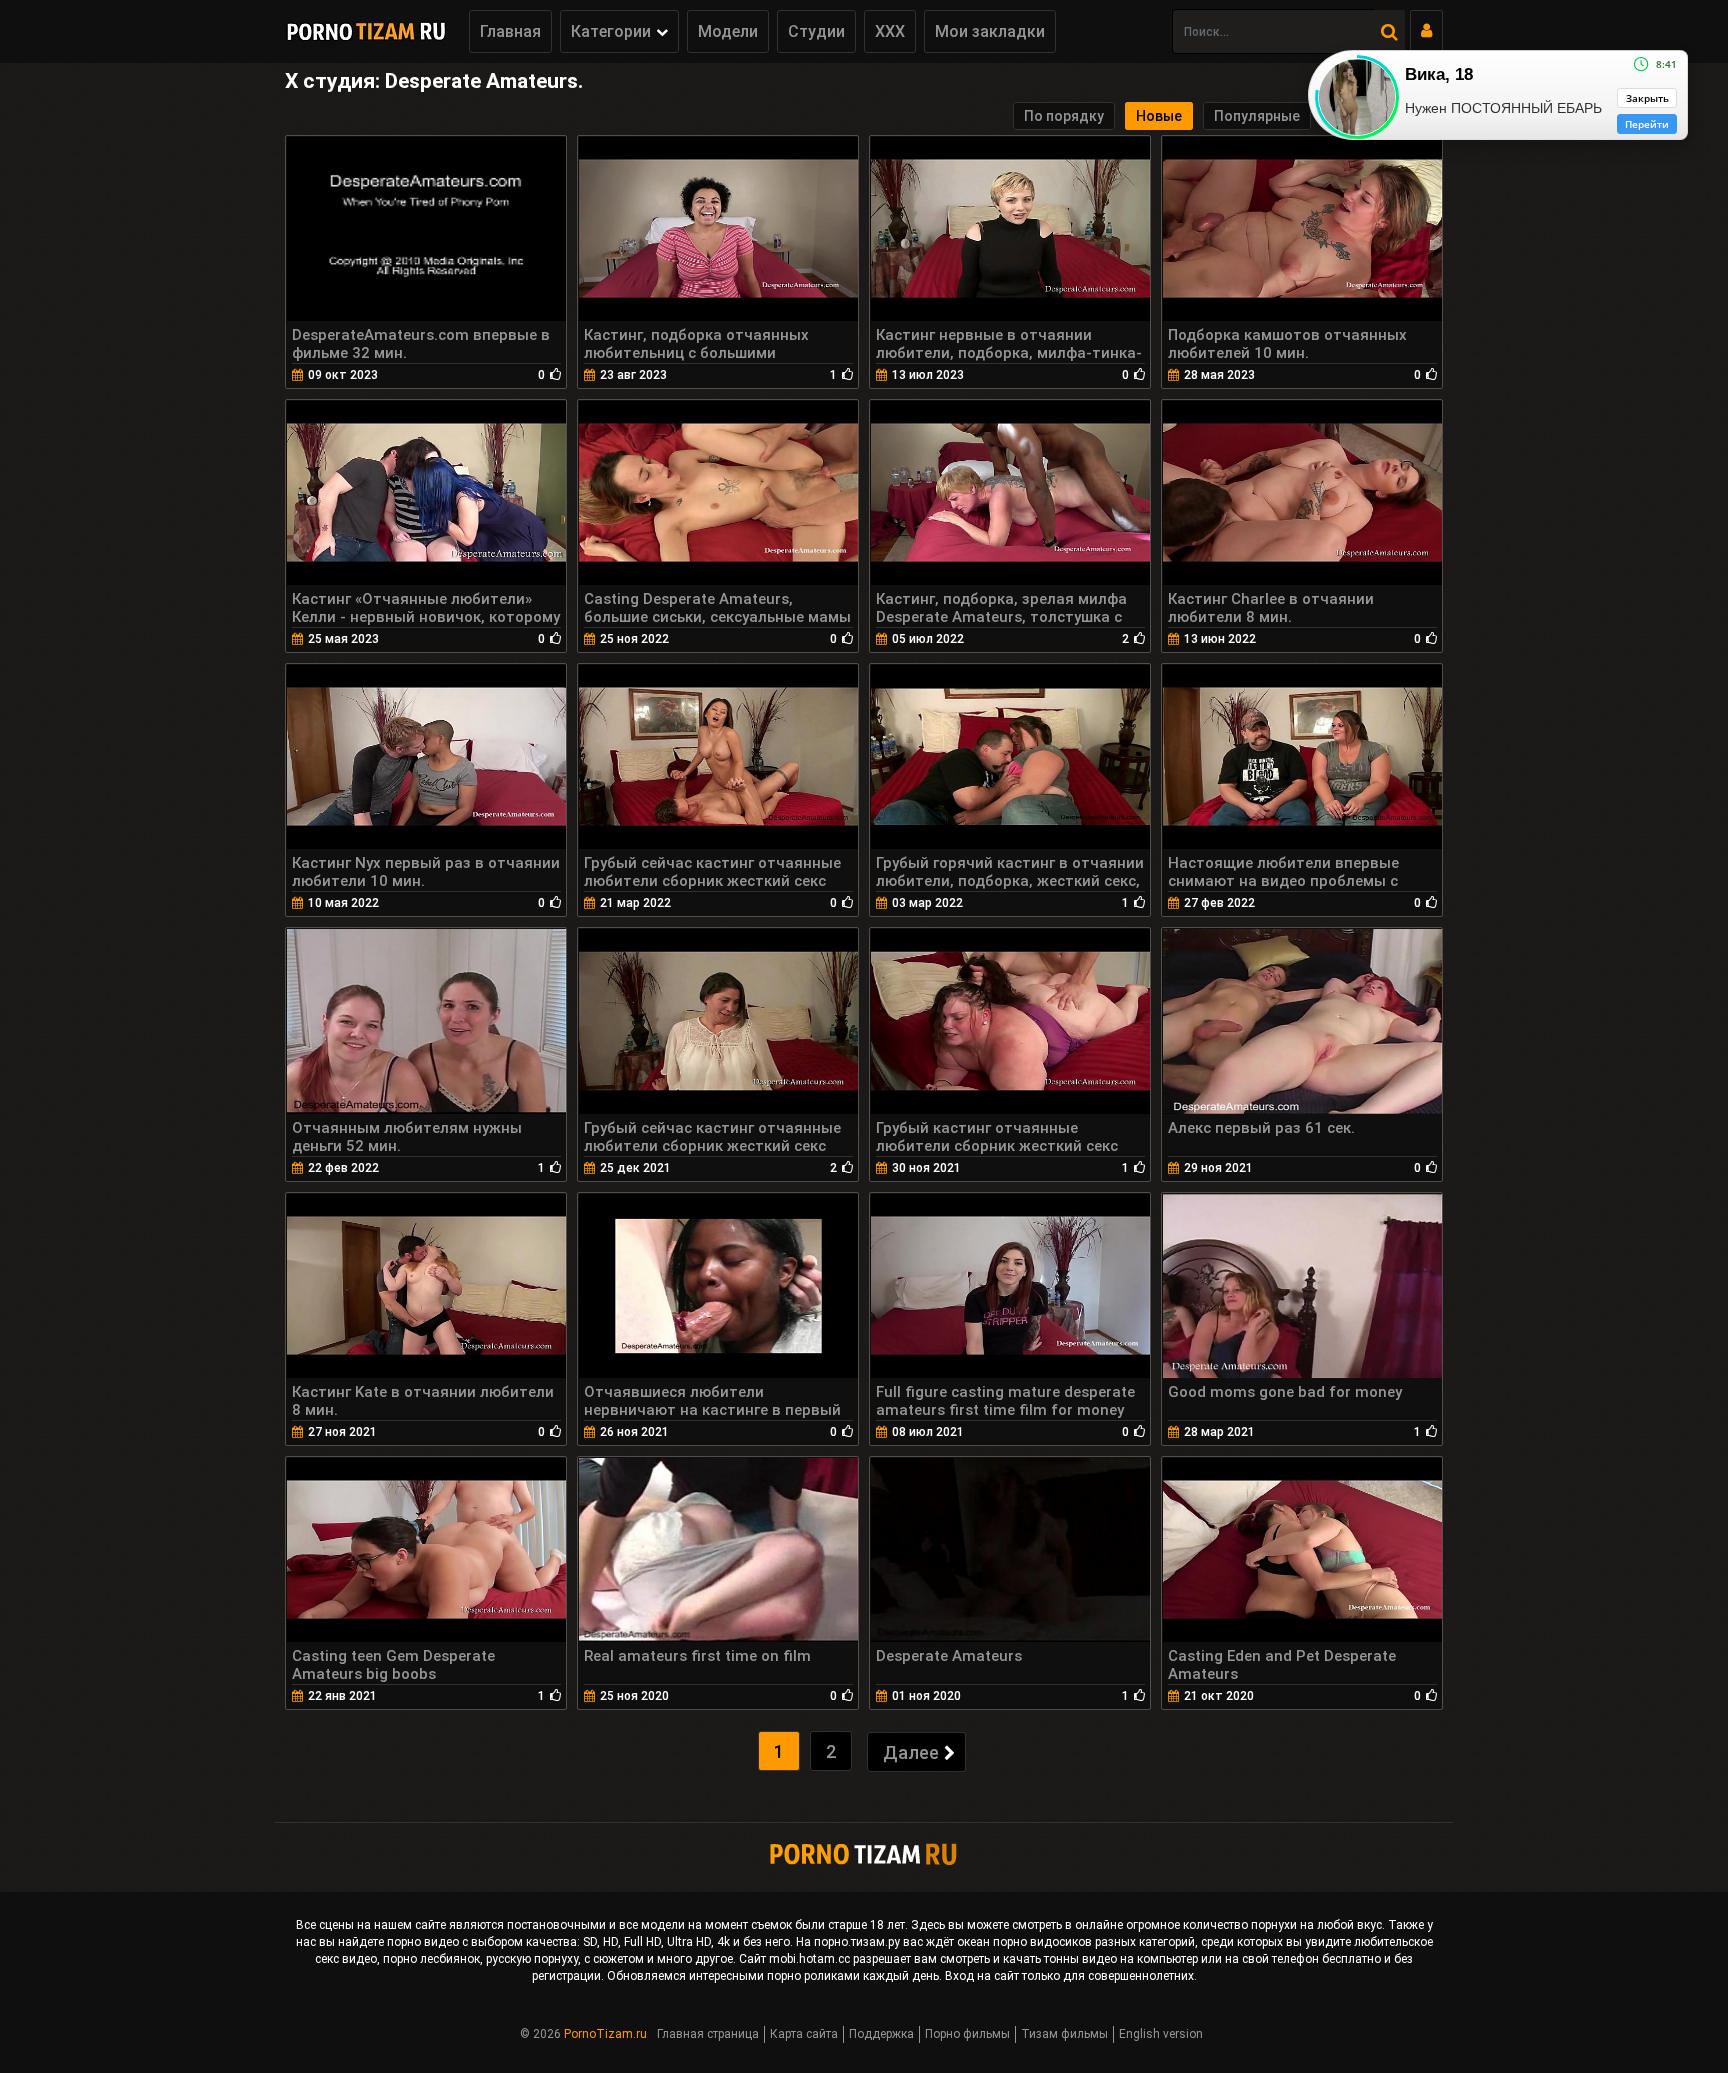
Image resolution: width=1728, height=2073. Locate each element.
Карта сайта (804, 2034)
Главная (510, 31)
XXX (890, 31)
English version (1161, 2034)
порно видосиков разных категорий (1094, 1942)
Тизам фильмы (1064, 2034)
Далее (911, 1752)
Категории (611, 31)
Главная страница (708, 2034)
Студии (816, 31)
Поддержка (881, 2034)
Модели (728, 31)
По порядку (1064, 116)
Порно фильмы (967, 2034)
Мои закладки (990, 31)
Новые (1159, 116)
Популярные (1257, 116)
